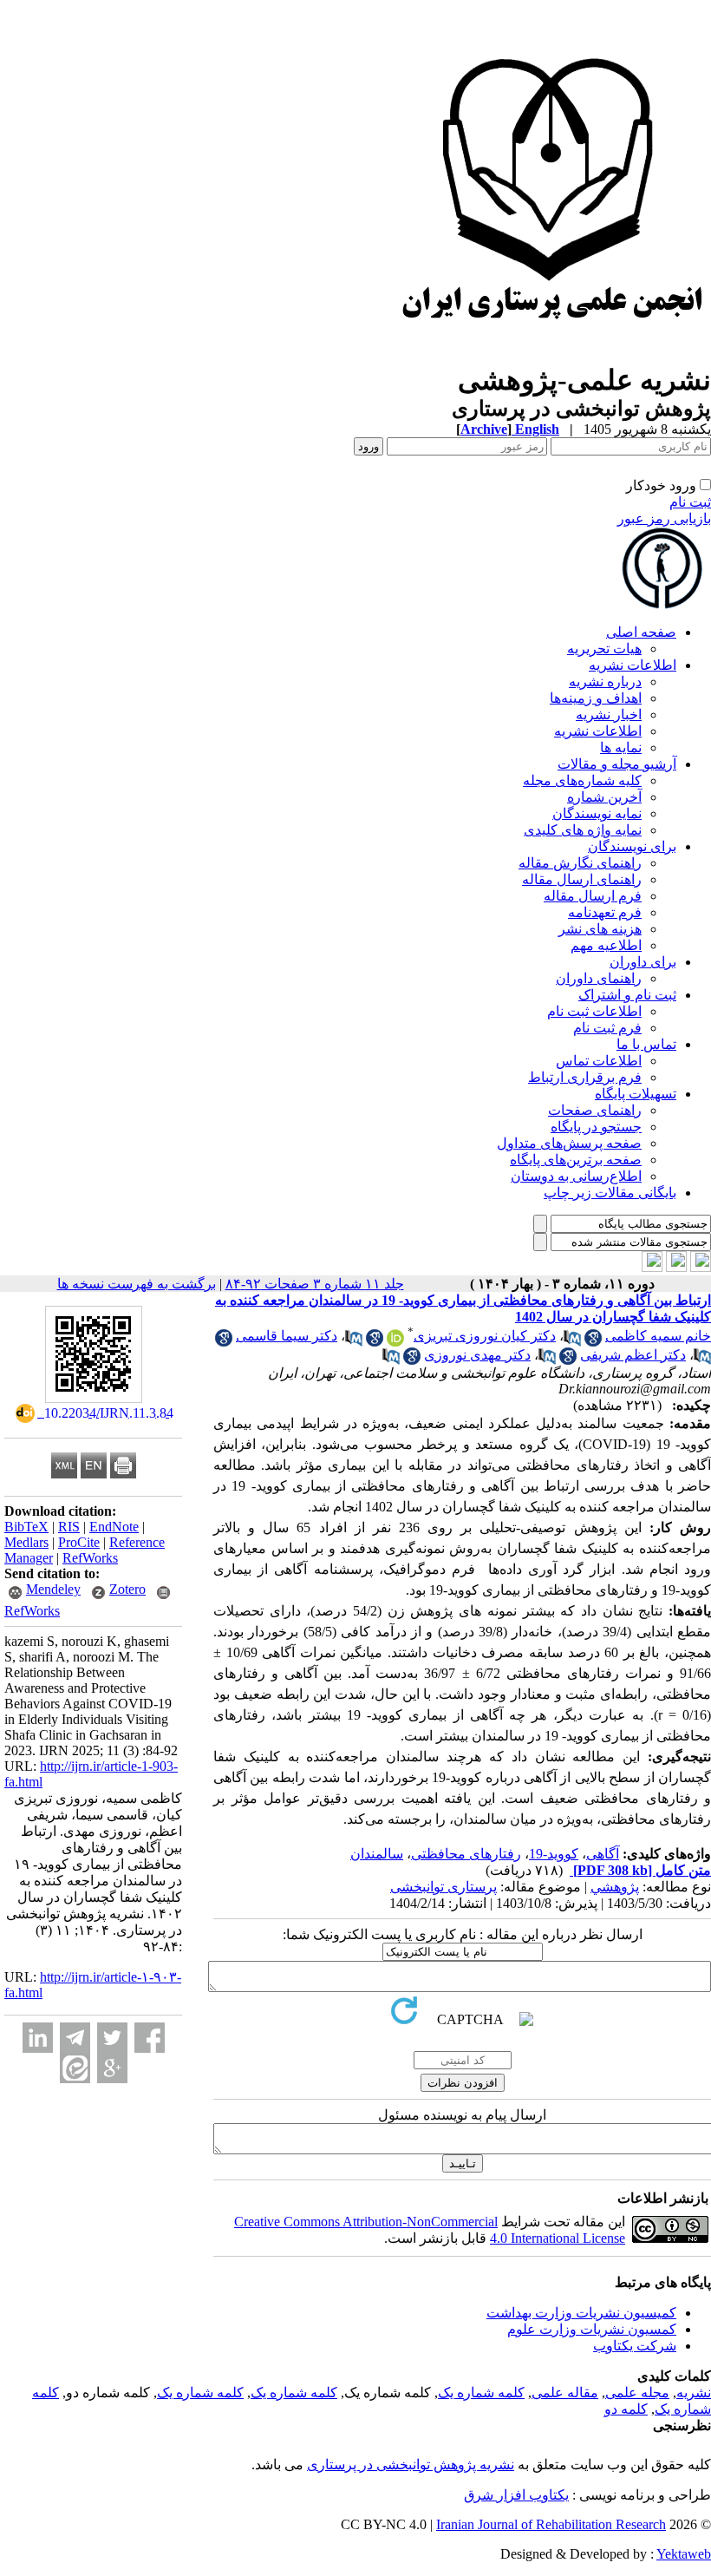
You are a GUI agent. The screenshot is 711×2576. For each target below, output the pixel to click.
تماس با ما (646, 1044)
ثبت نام (690, 502)
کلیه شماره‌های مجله (582, 780)
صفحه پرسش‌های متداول (569, 1143)
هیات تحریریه (604, 649)
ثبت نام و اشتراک (627, 995)
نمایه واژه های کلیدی (583, 830)
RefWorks (90, 1558)
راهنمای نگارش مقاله (580, 863)
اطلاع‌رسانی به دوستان (576, 1176)
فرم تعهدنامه (605, 912)
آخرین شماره (604, 797)
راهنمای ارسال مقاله (582, 879)
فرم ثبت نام (607, 1028)
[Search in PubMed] (572, 1342)
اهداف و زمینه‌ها (596, 698)
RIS (69, 1527)
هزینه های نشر (600, 929)
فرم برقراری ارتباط (585, 1077)
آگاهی (603, 1854)
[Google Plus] (112, 2068)
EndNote (114, 1527)
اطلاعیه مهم (606, 945)
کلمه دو (626, 2409)
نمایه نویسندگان (597, 813)
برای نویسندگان (632, 846)
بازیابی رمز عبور (664, 518)
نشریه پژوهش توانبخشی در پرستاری (411, 2465)
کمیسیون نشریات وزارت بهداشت (581, 2313)
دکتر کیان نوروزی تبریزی (485, 1336)
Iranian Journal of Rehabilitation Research (551, 2524)
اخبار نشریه (609, 714)
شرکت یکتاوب (635, 2346)
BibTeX (26, 1527)
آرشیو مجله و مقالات (617, 764)
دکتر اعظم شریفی (633, 1355)
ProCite (79, 1542)
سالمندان (377, 1854)
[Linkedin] (38, 2038)
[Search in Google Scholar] (593, 1342)
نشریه (694, 2392)
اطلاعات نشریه (633, 665)
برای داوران (643, 962)
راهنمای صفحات (595, 1110)
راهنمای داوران (599, 978)
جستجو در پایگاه (596, 1127)
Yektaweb (684, 2554)
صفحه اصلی (641, 632)
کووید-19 (554, 1854)
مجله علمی (637, 2392)
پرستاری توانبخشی (444, 1887)
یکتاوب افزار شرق (516, 2495)
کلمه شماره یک (481, 2392)
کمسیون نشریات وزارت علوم (592, 2329)
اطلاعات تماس (599, 1061)
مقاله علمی (565, 2392)
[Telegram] (75, 2038)
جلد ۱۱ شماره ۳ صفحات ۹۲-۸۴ (315, 1284)
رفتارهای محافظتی (466, 1854)
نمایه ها (621, 747)
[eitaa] (75, 2068)
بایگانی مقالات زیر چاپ (610, 1193)
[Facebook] (150, 2038)
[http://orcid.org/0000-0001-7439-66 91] (395, 1342)
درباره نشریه (605, 682)
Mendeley (53, 1589)
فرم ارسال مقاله (593, 896)
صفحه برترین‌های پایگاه (576, 1160)
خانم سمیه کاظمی (658, 1336)
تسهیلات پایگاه (636, 1094)
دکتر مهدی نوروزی (477, 1355)
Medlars (26, 1542)
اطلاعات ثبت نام (594, 1011)
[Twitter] (112, 2038)
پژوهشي (615, 1887)
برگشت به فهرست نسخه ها (137, 1284)
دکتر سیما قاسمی (287, 1336)
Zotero (127, 1589)
